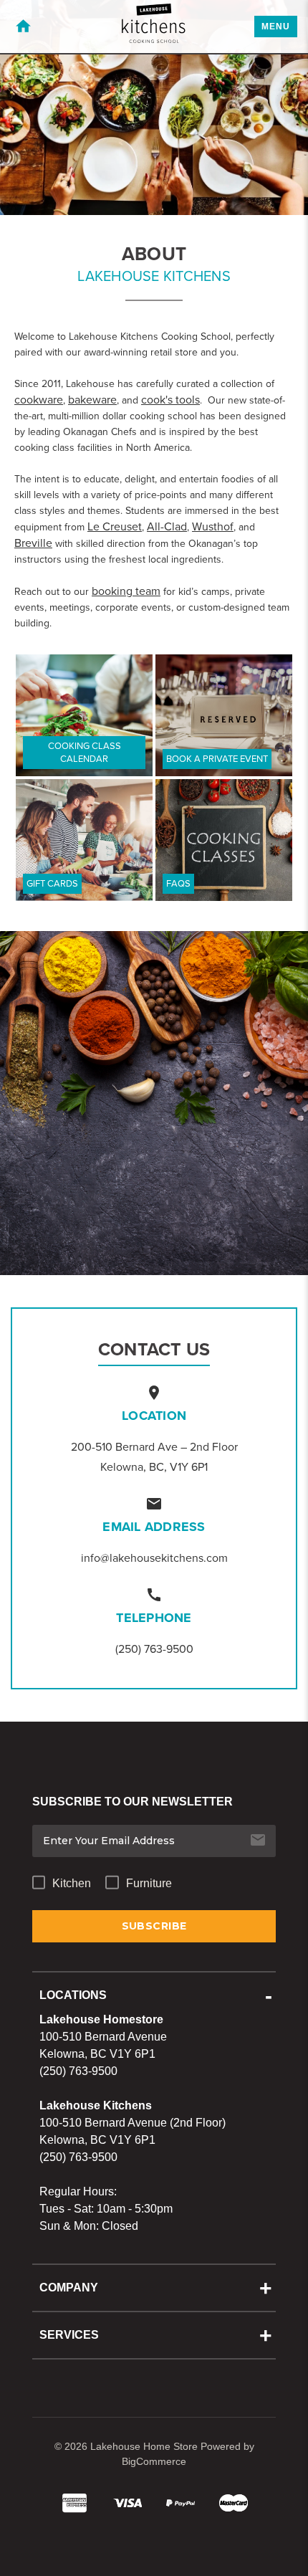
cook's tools (170, 400)
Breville (33, 543)
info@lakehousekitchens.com (154, 1558)
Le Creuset (115, 526)
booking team (126, 591)
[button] (84, 715)
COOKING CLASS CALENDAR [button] (85, 752)
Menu (276, 27)
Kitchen (72, 1883)
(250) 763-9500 (154, 1649)
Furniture (149, 1883)
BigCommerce (154, 2461)
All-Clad (167, 526)
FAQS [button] (178, 883)
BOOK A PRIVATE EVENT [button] (217, 759)
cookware (39, 400)
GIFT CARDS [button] (52, 883)
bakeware (92, 400)
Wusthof (213, 526)
